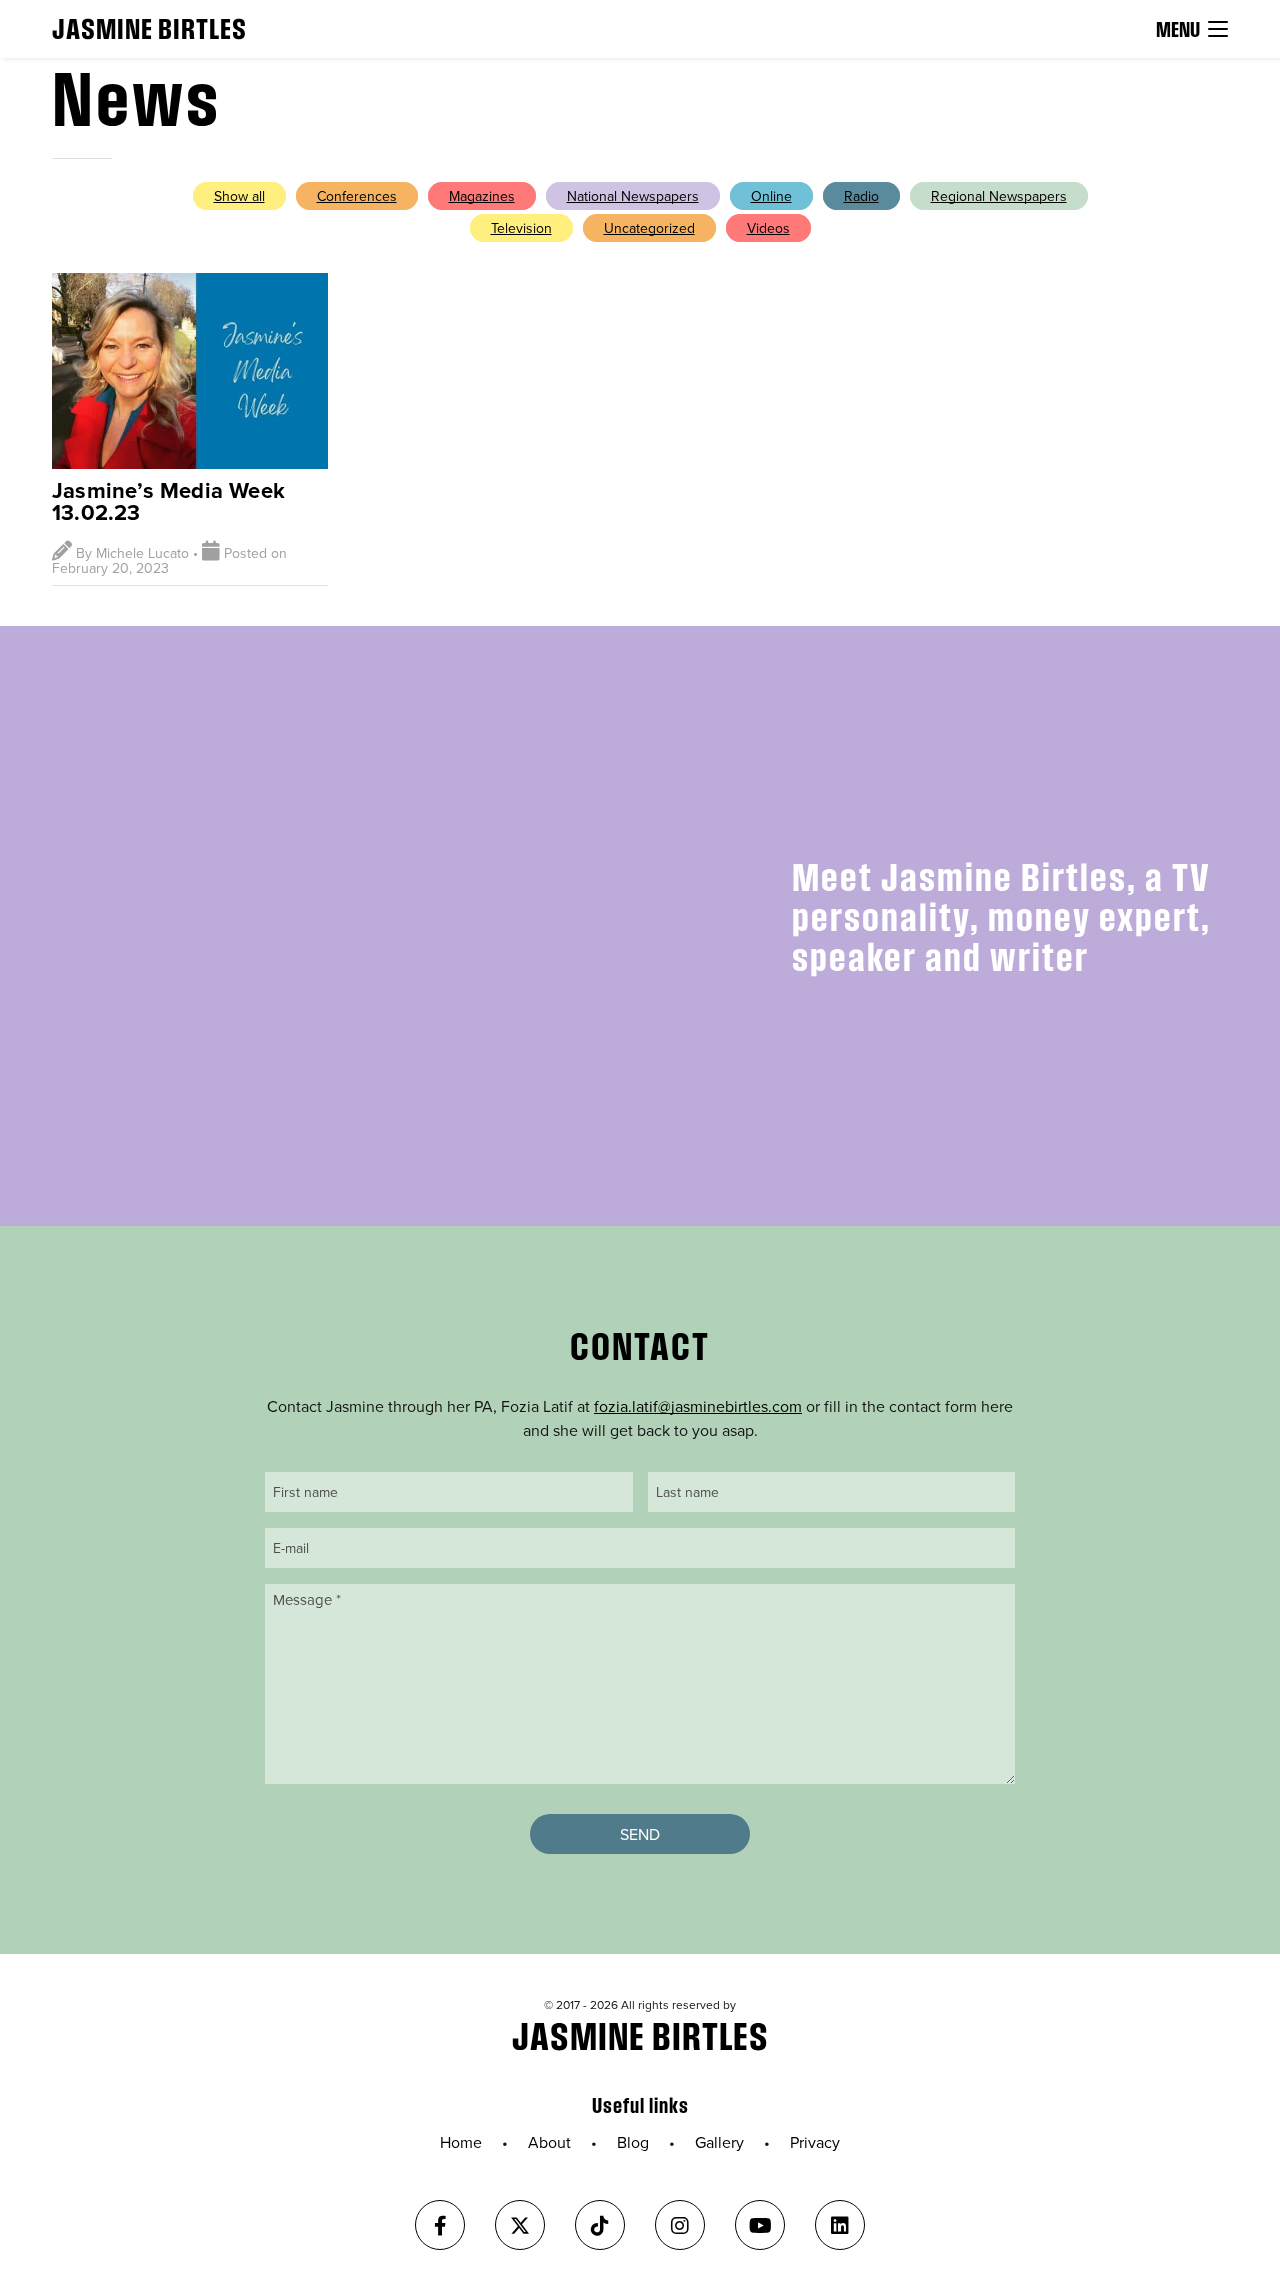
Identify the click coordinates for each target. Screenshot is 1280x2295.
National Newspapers (633, 196)
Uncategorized (649, 228)
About (549, 2142)
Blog (633, 2142)
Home (461, 2142)
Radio (861, 196)
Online (771, 196)
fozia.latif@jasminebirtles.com (698, 1406)
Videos (768, 228)
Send (640, 1834)
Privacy (815, 2142)
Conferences (357, 196)
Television (521, 228)
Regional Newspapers (999, 196)
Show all (239, 196)
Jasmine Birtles (149, 28)
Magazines (482, 196)
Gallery (719, 2142)
